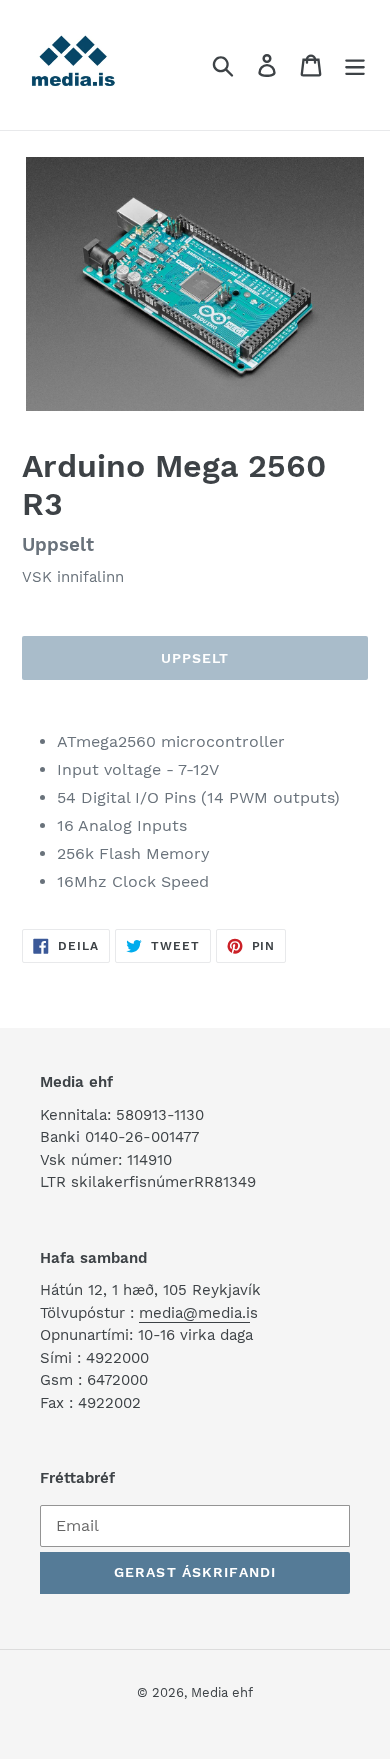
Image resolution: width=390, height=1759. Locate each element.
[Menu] (355, 65)
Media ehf (222, 1692)
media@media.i (194, 1313)
